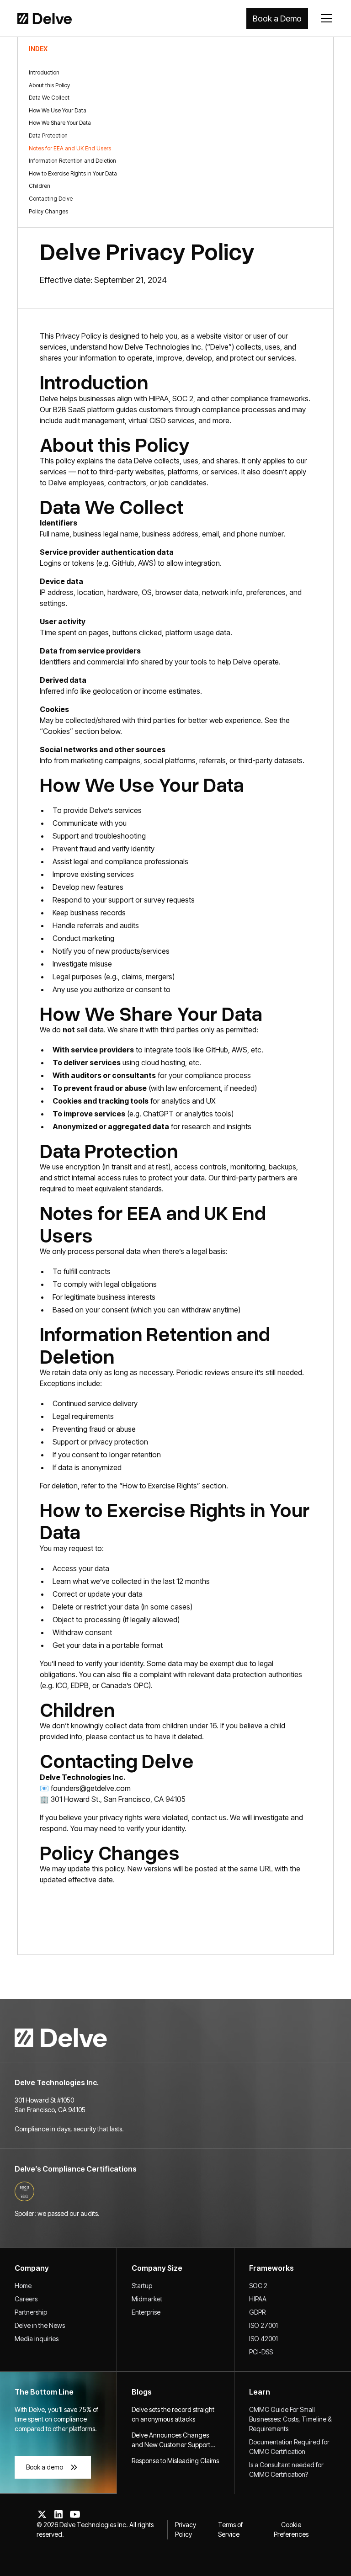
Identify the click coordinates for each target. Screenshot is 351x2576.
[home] (40, 18)
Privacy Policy (186, 2529)
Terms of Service (230, 2529)
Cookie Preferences (291, 2529)
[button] (324, 18)
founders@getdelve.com (91, 1788)
